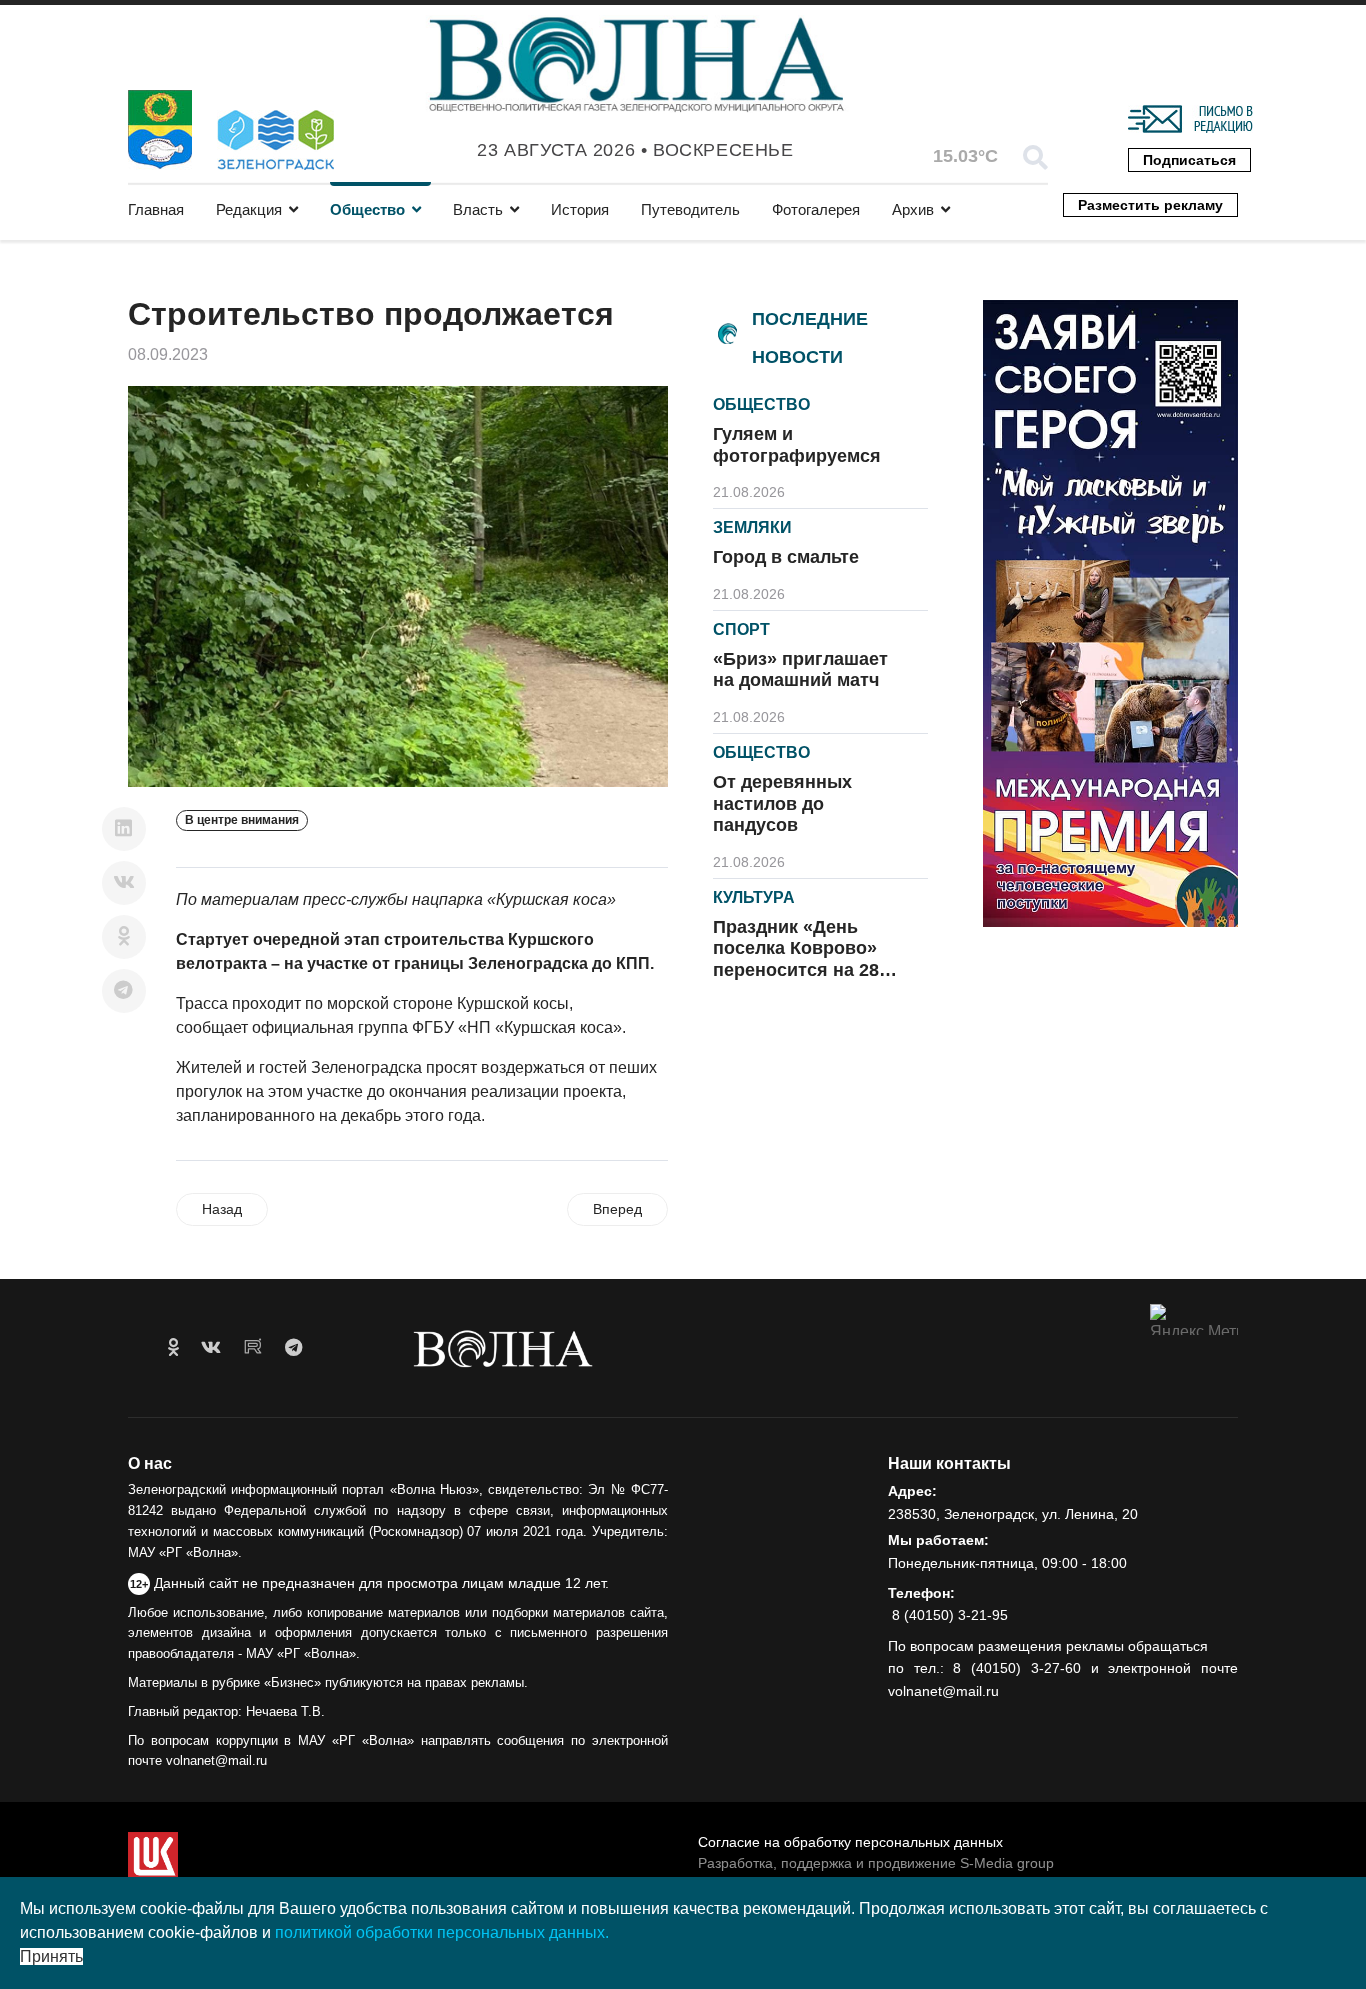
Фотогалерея (816, 209)
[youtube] (253, 1348)
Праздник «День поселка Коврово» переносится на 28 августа (796, 959)
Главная (156, 209)
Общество (367, 209)
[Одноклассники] (124, 937)
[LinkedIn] (124, 829)
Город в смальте (786, 557)
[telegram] (293, 1348)
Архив (913, 209)
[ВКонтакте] (124, 883)
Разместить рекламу (1150, 205)
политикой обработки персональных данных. (442, 1932)
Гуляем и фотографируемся (797, 445)
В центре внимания (242, 820)
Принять (51, 1956)
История (580, 209)
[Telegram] (124, 991)
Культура (754, 897)
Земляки (752, 527)
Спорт (741, 629)
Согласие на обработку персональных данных (850, 1842)
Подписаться (1189, 160)
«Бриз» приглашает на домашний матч (800, 670)
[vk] (211, 1348)
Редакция (249, 209)
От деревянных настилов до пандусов (782, 803)
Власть (478, 209)
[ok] (173, 1348)
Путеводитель (690, 209)
